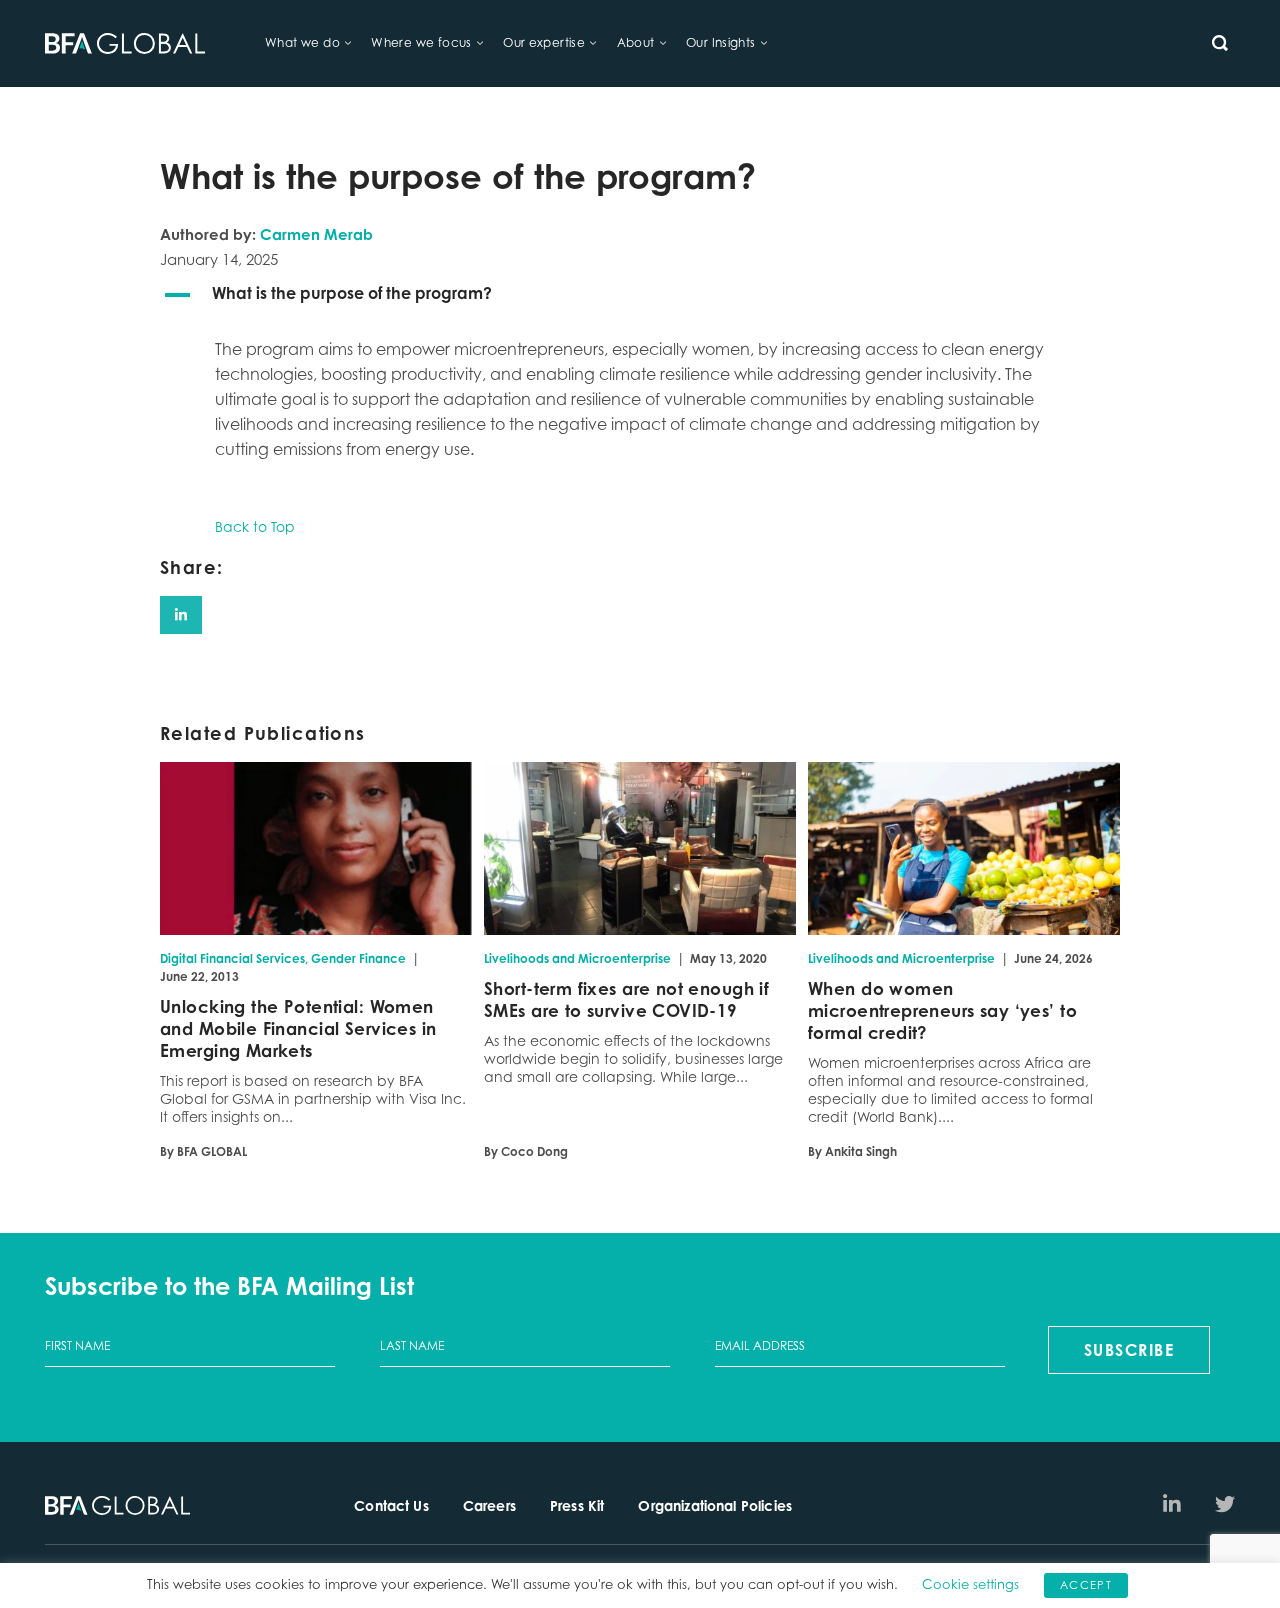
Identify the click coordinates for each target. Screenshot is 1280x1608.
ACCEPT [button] (1086, 1585)
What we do (302, 42)
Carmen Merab (316, 234)
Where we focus (421, 42)
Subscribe (1129, 1350)
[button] (640, 295)
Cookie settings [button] (970, 1584)
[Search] (1220, 43)
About (636, 42)
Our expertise (544, 42)
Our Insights (721, 42)
